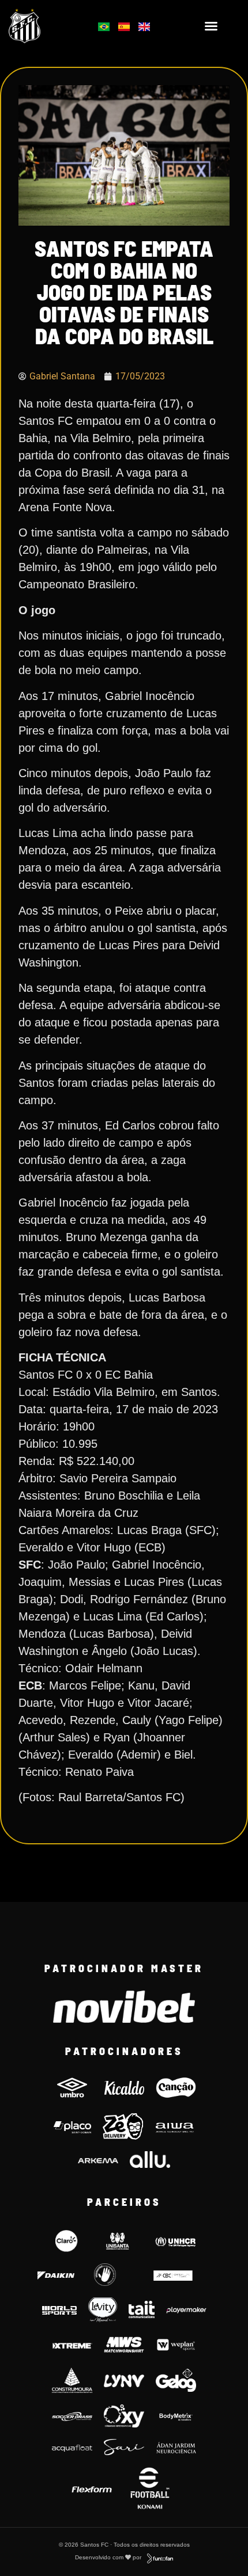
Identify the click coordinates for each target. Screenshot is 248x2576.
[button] (211, 26)
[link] (42, 26)
